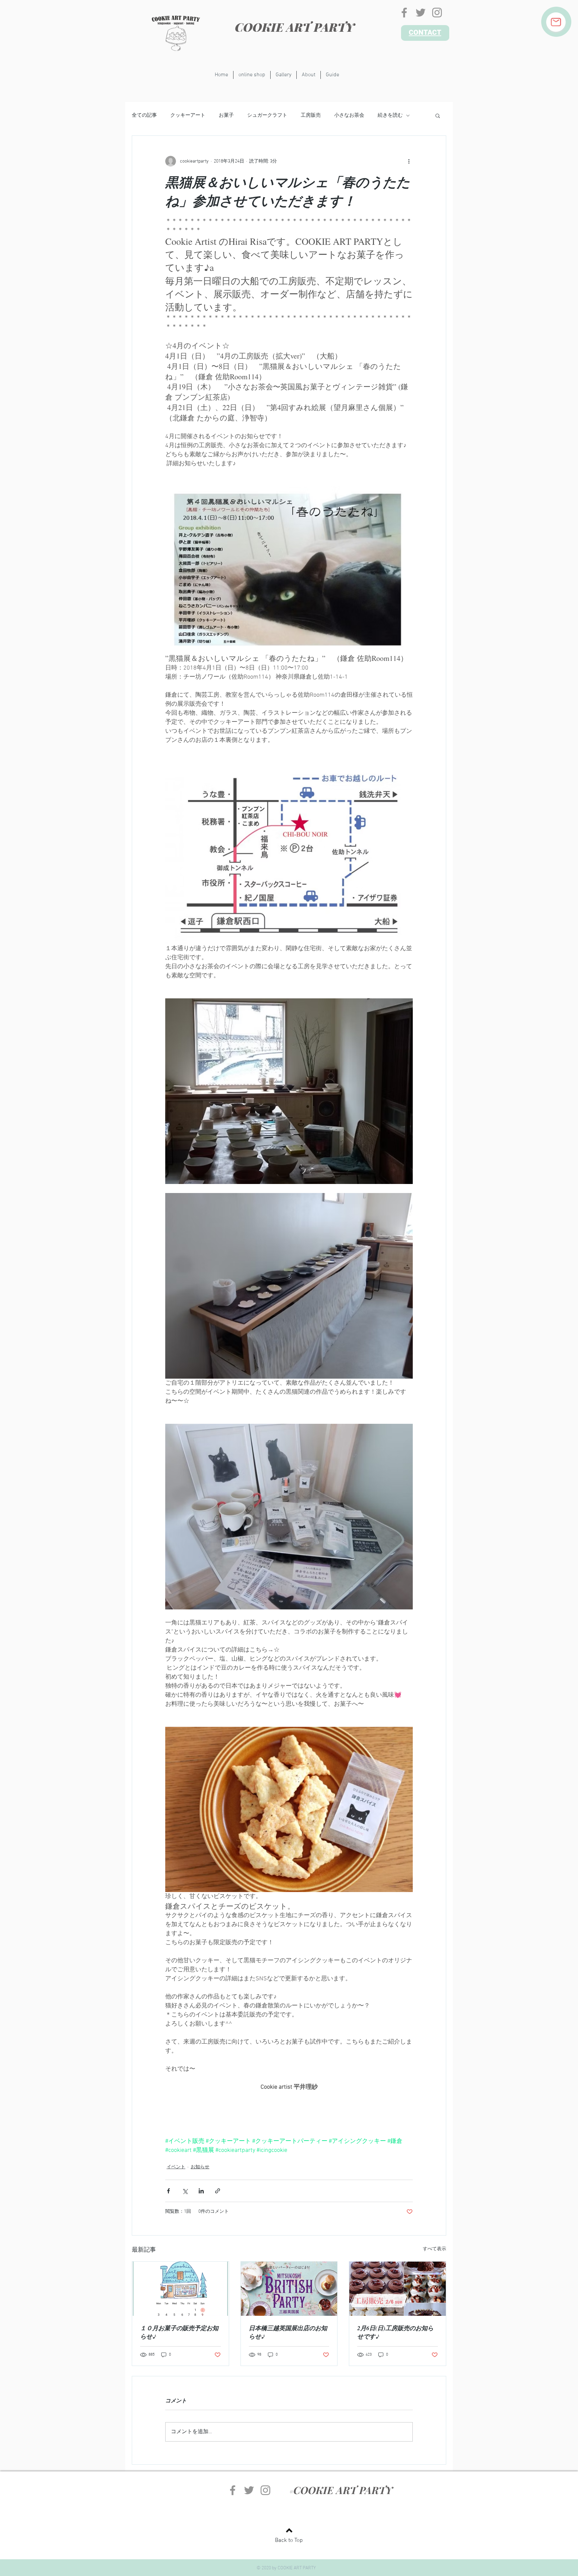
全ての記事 (144, 115)
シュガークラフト (267, 115)
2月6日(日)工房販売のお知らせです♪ (395, 2332)
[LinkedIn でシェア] (201, 2191)
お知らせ (200, 2167)
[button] (438, 115)
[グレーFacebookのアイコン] (404, 13)
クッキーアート (188, 115)
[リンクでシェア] (218, 2191)
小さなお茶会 (349, 115)
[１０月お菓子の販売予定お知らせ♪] (180, 2289)
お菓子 (226, 115)
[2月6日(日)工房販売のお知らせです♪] (398, 2289)
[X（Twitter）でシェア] (185, 2191)
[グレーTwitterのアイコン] (421, 13)
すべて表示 (435, 2249)
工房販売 (311, 115)
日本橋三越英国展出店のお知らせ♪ (288, 2332)
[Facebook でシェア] (168, 2191)
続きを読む (390, 115)
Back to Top (289, 2541)
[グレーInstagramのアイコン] (437, 13)
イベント (176, 2167)
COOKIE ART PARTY (295, 27)
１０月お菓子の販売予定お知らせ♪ (179, 2332)
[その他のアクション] (409, 161)
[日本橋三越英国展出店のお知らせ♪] (289, 2289)
